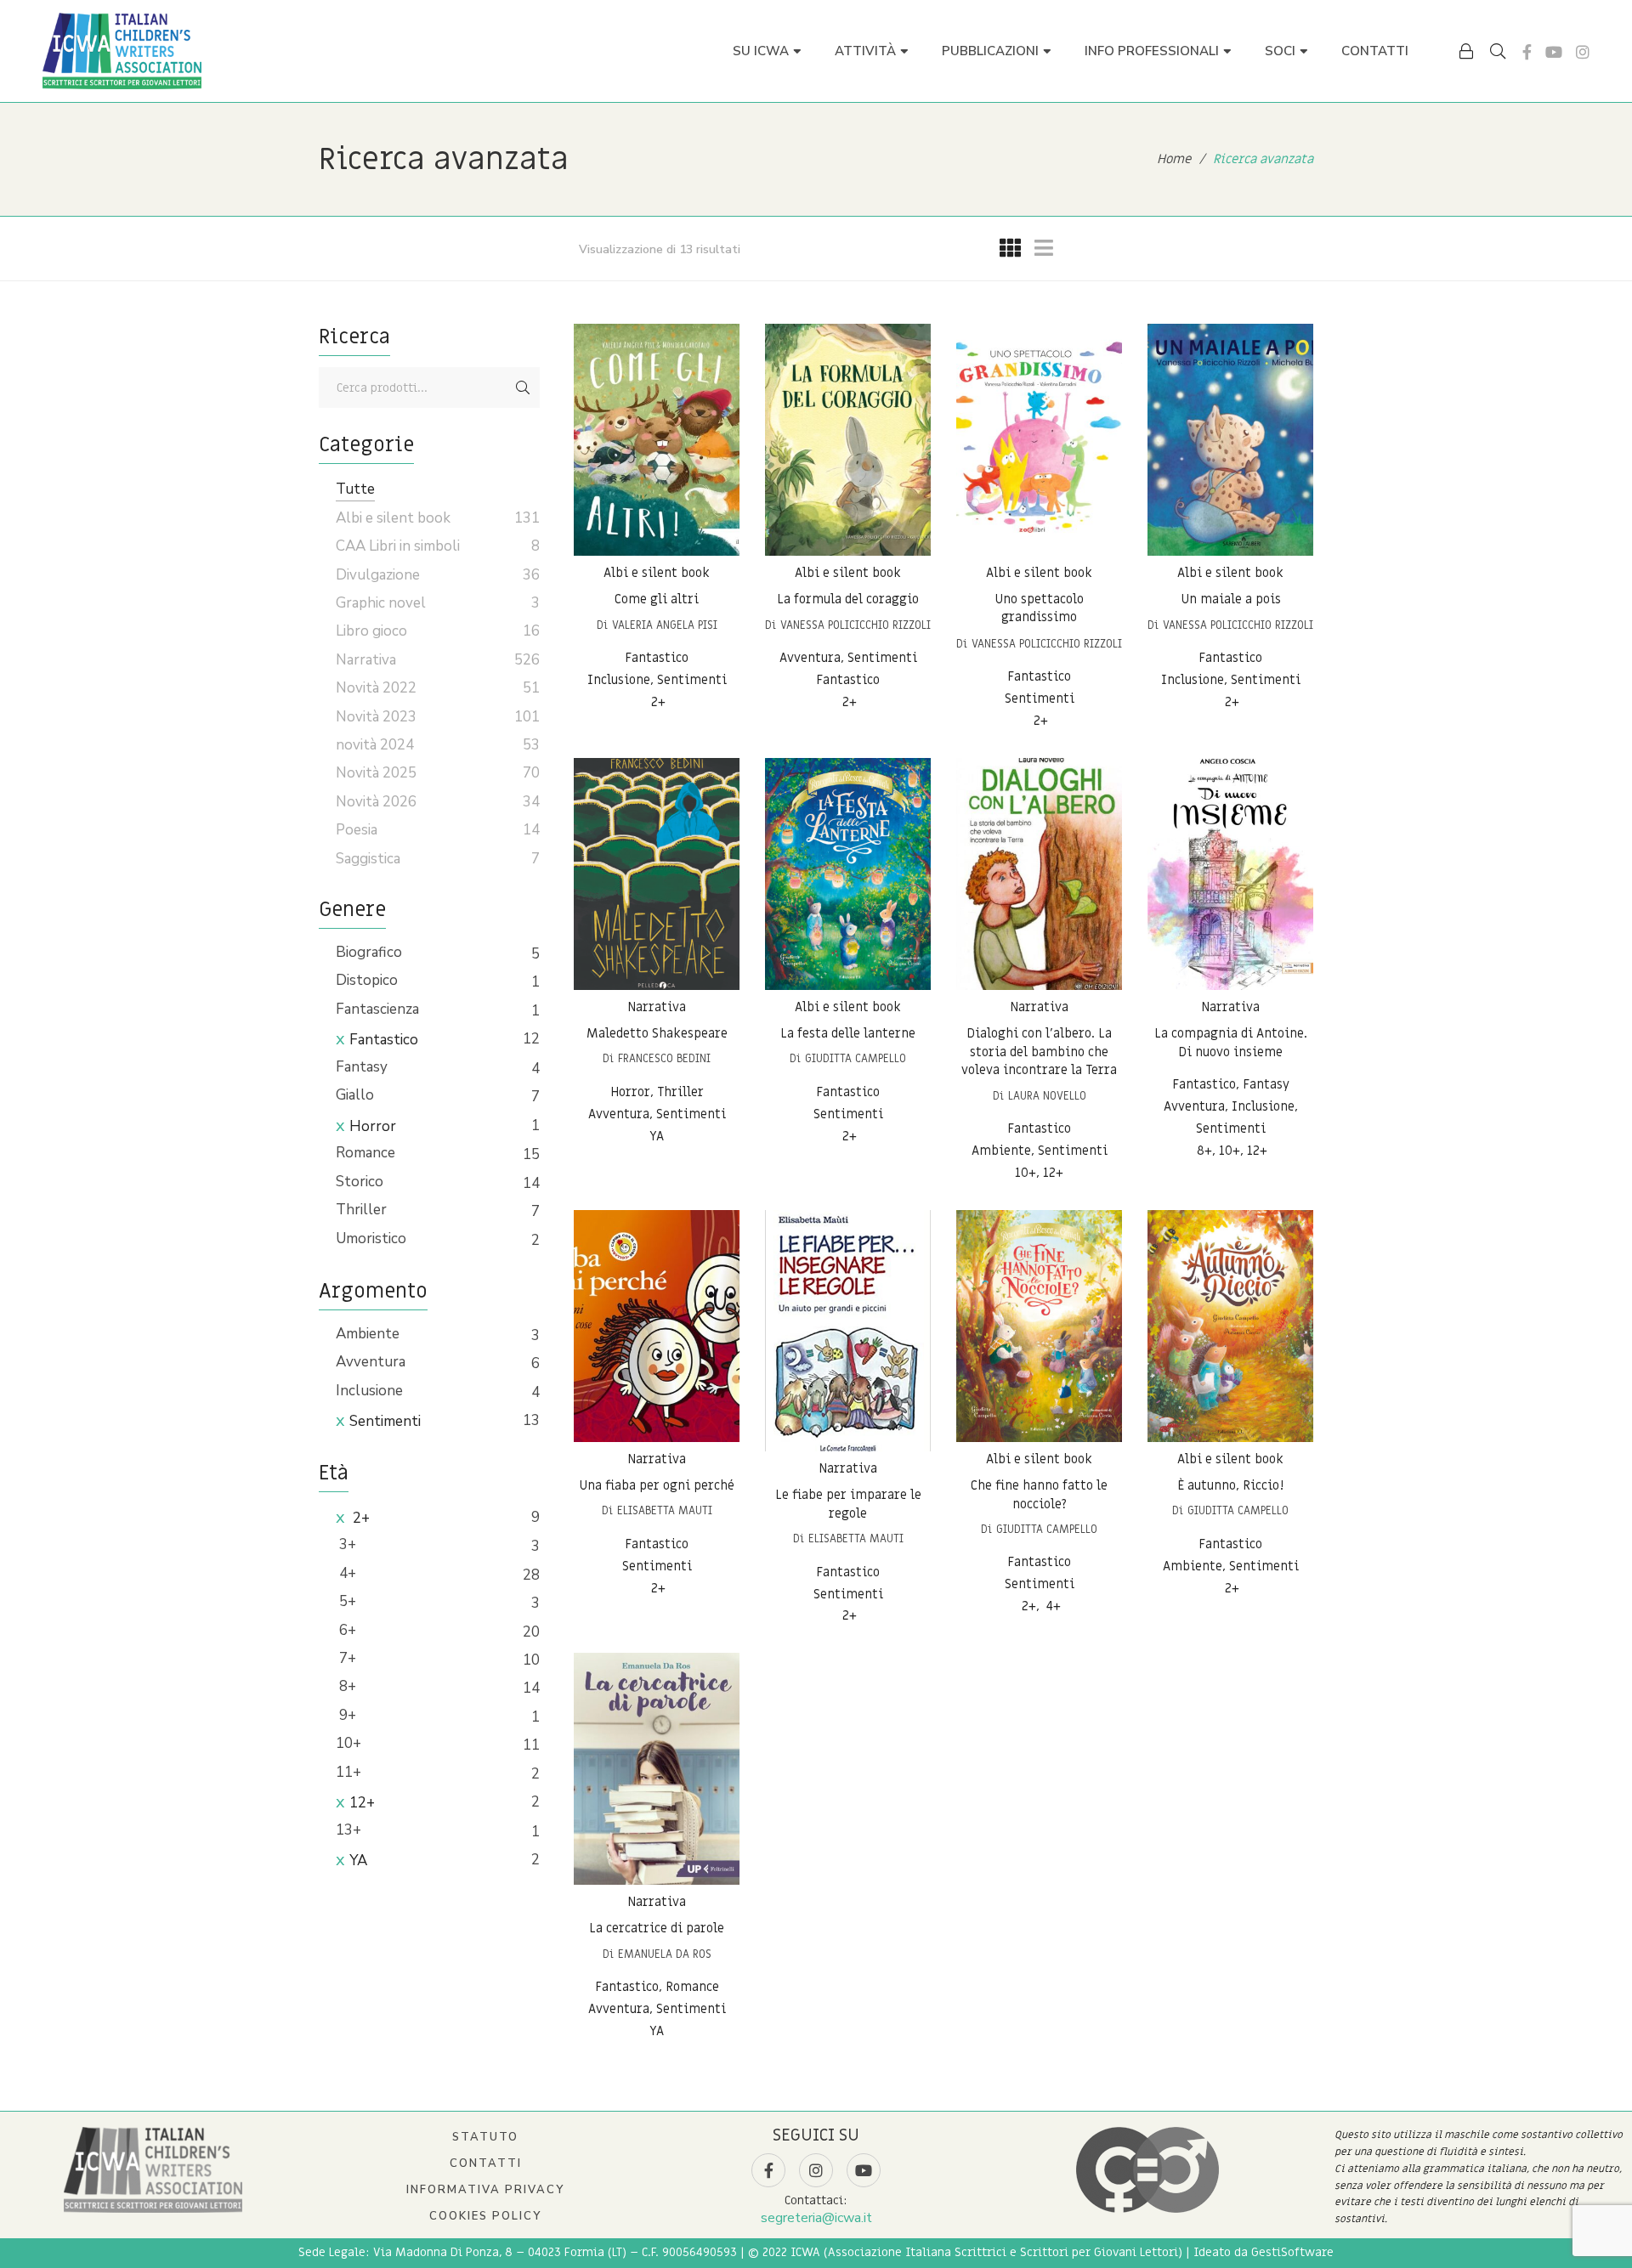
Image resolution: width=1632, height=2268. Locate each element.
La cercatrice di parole (657, 1928)
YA (358, 1861)
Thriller (361, 1210)
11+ (348, 1772)
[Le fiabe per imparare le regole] (848, 1331)
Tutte (355, 489)
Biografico (369, 952)
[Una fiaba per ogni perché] (657, 1326)
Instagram (1583, 52)
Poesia (357, 830)
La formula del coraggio (848, 599)
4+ (346, 1573)
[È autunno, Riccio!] (1230, 1326)
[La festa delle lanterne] (848, 874)
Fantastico (384, 1040)
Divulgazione (378, 575)
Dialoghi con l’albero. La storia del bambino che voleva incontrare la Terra (1039, 1052)
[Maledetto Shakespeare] (657, 874)
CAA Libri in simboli (398, 546)
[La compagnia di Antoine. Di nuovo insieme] (1230, 874)
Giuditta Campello (856, 1058)
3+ (346, 1544)
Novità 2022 (376, 688)
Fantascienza (377, 1009)
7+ (346, 1658)
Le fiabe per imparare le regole (848, 1504)
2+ (360, 1518)
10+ (348, 1743)
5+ (346, 1601)
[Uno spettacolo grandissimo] (1039, 440)
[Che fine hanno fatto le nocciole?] (1039, 1326)
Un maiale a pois (1231, 599)
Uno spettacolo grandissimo (1039, 608)
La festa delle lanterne (848, 1033)
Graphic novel (381, 603)
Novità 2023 (376, 717)
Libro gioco (371, 631)
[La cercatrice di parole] (657, 1769)
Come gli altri (657, 599)
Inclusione (369, 1391)
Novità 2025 (376, 773)
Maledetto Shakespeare (657, 1033)
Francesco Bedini (664, 1058)
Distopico (367, 980)
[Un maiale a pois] (1230, 440)
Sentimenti (385, 1421)
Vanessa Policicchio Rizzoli (856, 625)
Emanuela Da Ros (665, 1954)
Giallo (355, 1095)
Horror (373, 1126)
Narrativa (657, 1007)
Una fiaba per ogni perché (657, 1485)
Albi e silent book (657, 573)
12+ (362, 1803)
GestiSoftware (1292, 2252)
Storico (360, 1182)
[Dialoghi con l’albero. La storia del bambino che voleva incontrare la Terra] (1039, 874)
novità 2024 (375, 745)
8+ (346, 1686)
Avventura (371, 1362)
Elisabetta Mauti (665, 1510)
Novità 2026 (376, 802)
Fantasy (362, 1067)
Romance (365, 1153)
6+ (346, 1630)
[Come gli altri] (657, 440)
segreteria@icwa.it (816, 2218)
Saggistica (368, 859)
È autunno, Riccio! (1230, 1485)
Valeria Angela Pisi (665, 625)
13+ (348, 1830)
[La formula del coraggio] (848, 440)
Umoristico (371, 1239)
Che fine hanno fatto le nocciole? (1039, 1495)
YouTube (1554, 52)
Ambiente (368, 1334)
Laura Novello (1047, 1096)
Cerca (523, 387)
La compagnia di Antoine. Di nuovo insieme (1231, 1043)
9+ (346, 1715)
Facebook (1527, 52)
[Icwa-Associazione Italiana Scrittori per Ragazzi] (122, 51)
